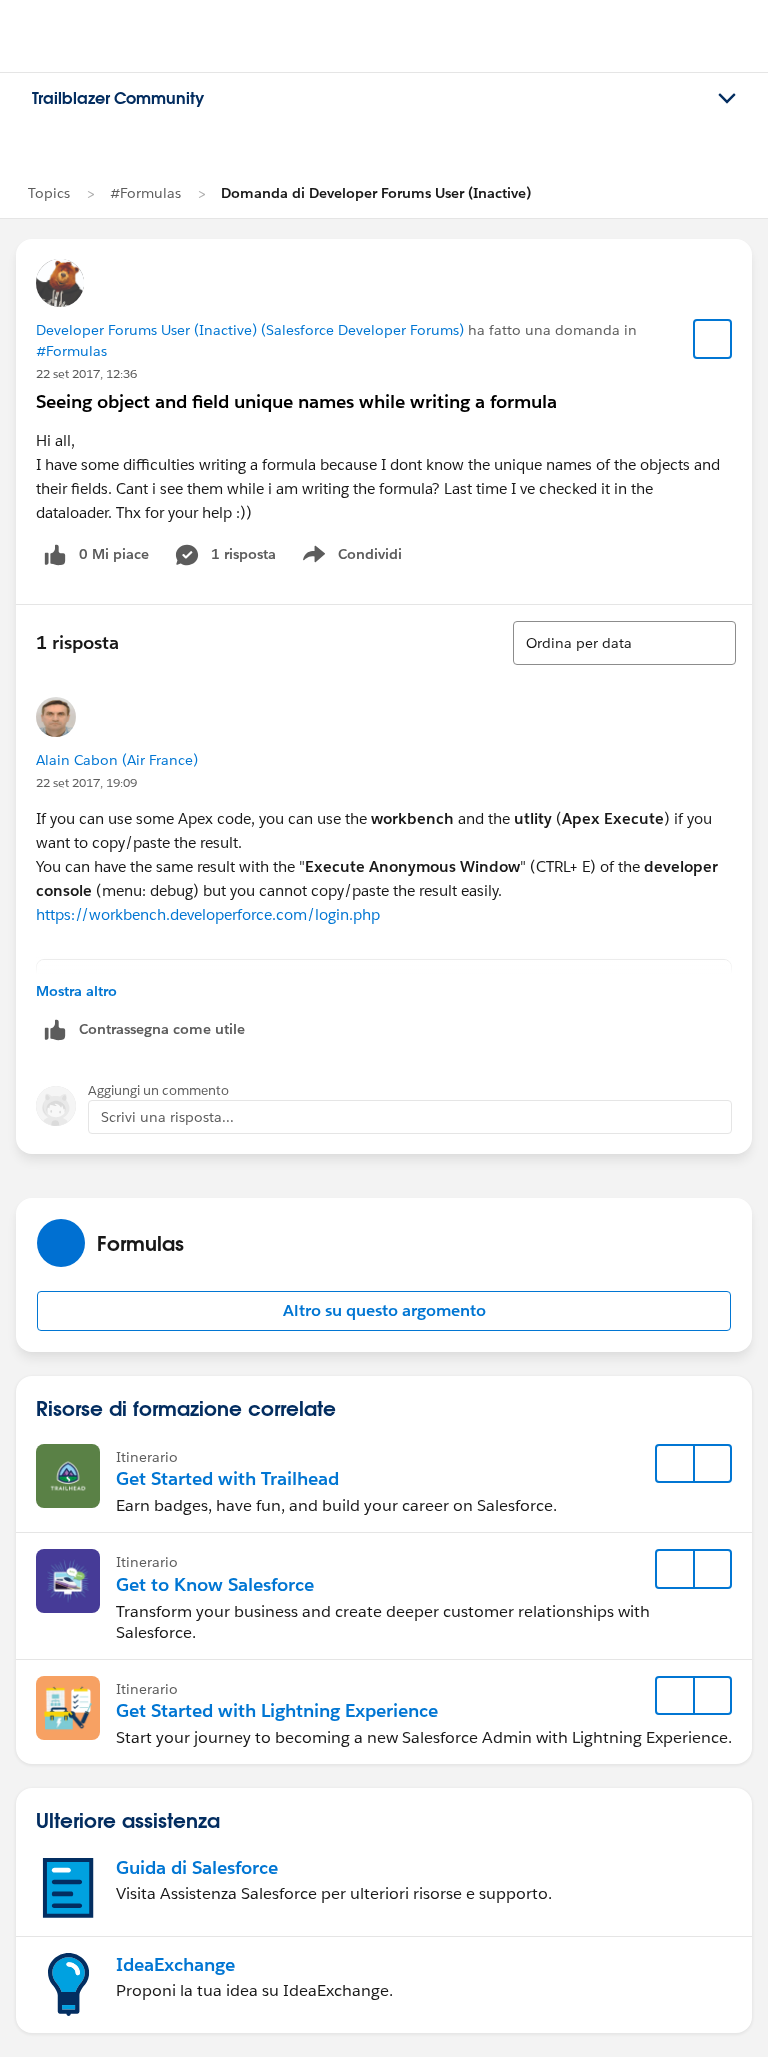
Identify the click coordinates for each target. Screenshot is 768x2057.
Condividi (362, 558)
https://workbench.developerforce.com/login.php (208, 914)
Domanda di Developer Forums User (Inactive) (376, 193)
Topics (49, 193)
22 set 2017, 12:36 (86, 373)
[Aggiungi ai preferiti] (713, 339)
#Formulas (145, 193)
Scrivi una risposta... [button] (167, 1117)
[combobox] (624, 643)
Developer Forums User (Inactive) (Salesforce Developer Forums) (250, 330)
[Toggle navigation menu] (727, 99)
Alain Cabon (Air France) (117, 760)
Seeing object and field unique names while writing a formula (296, 401)
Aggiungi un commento (158, 1090)
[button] (384, 1311)
